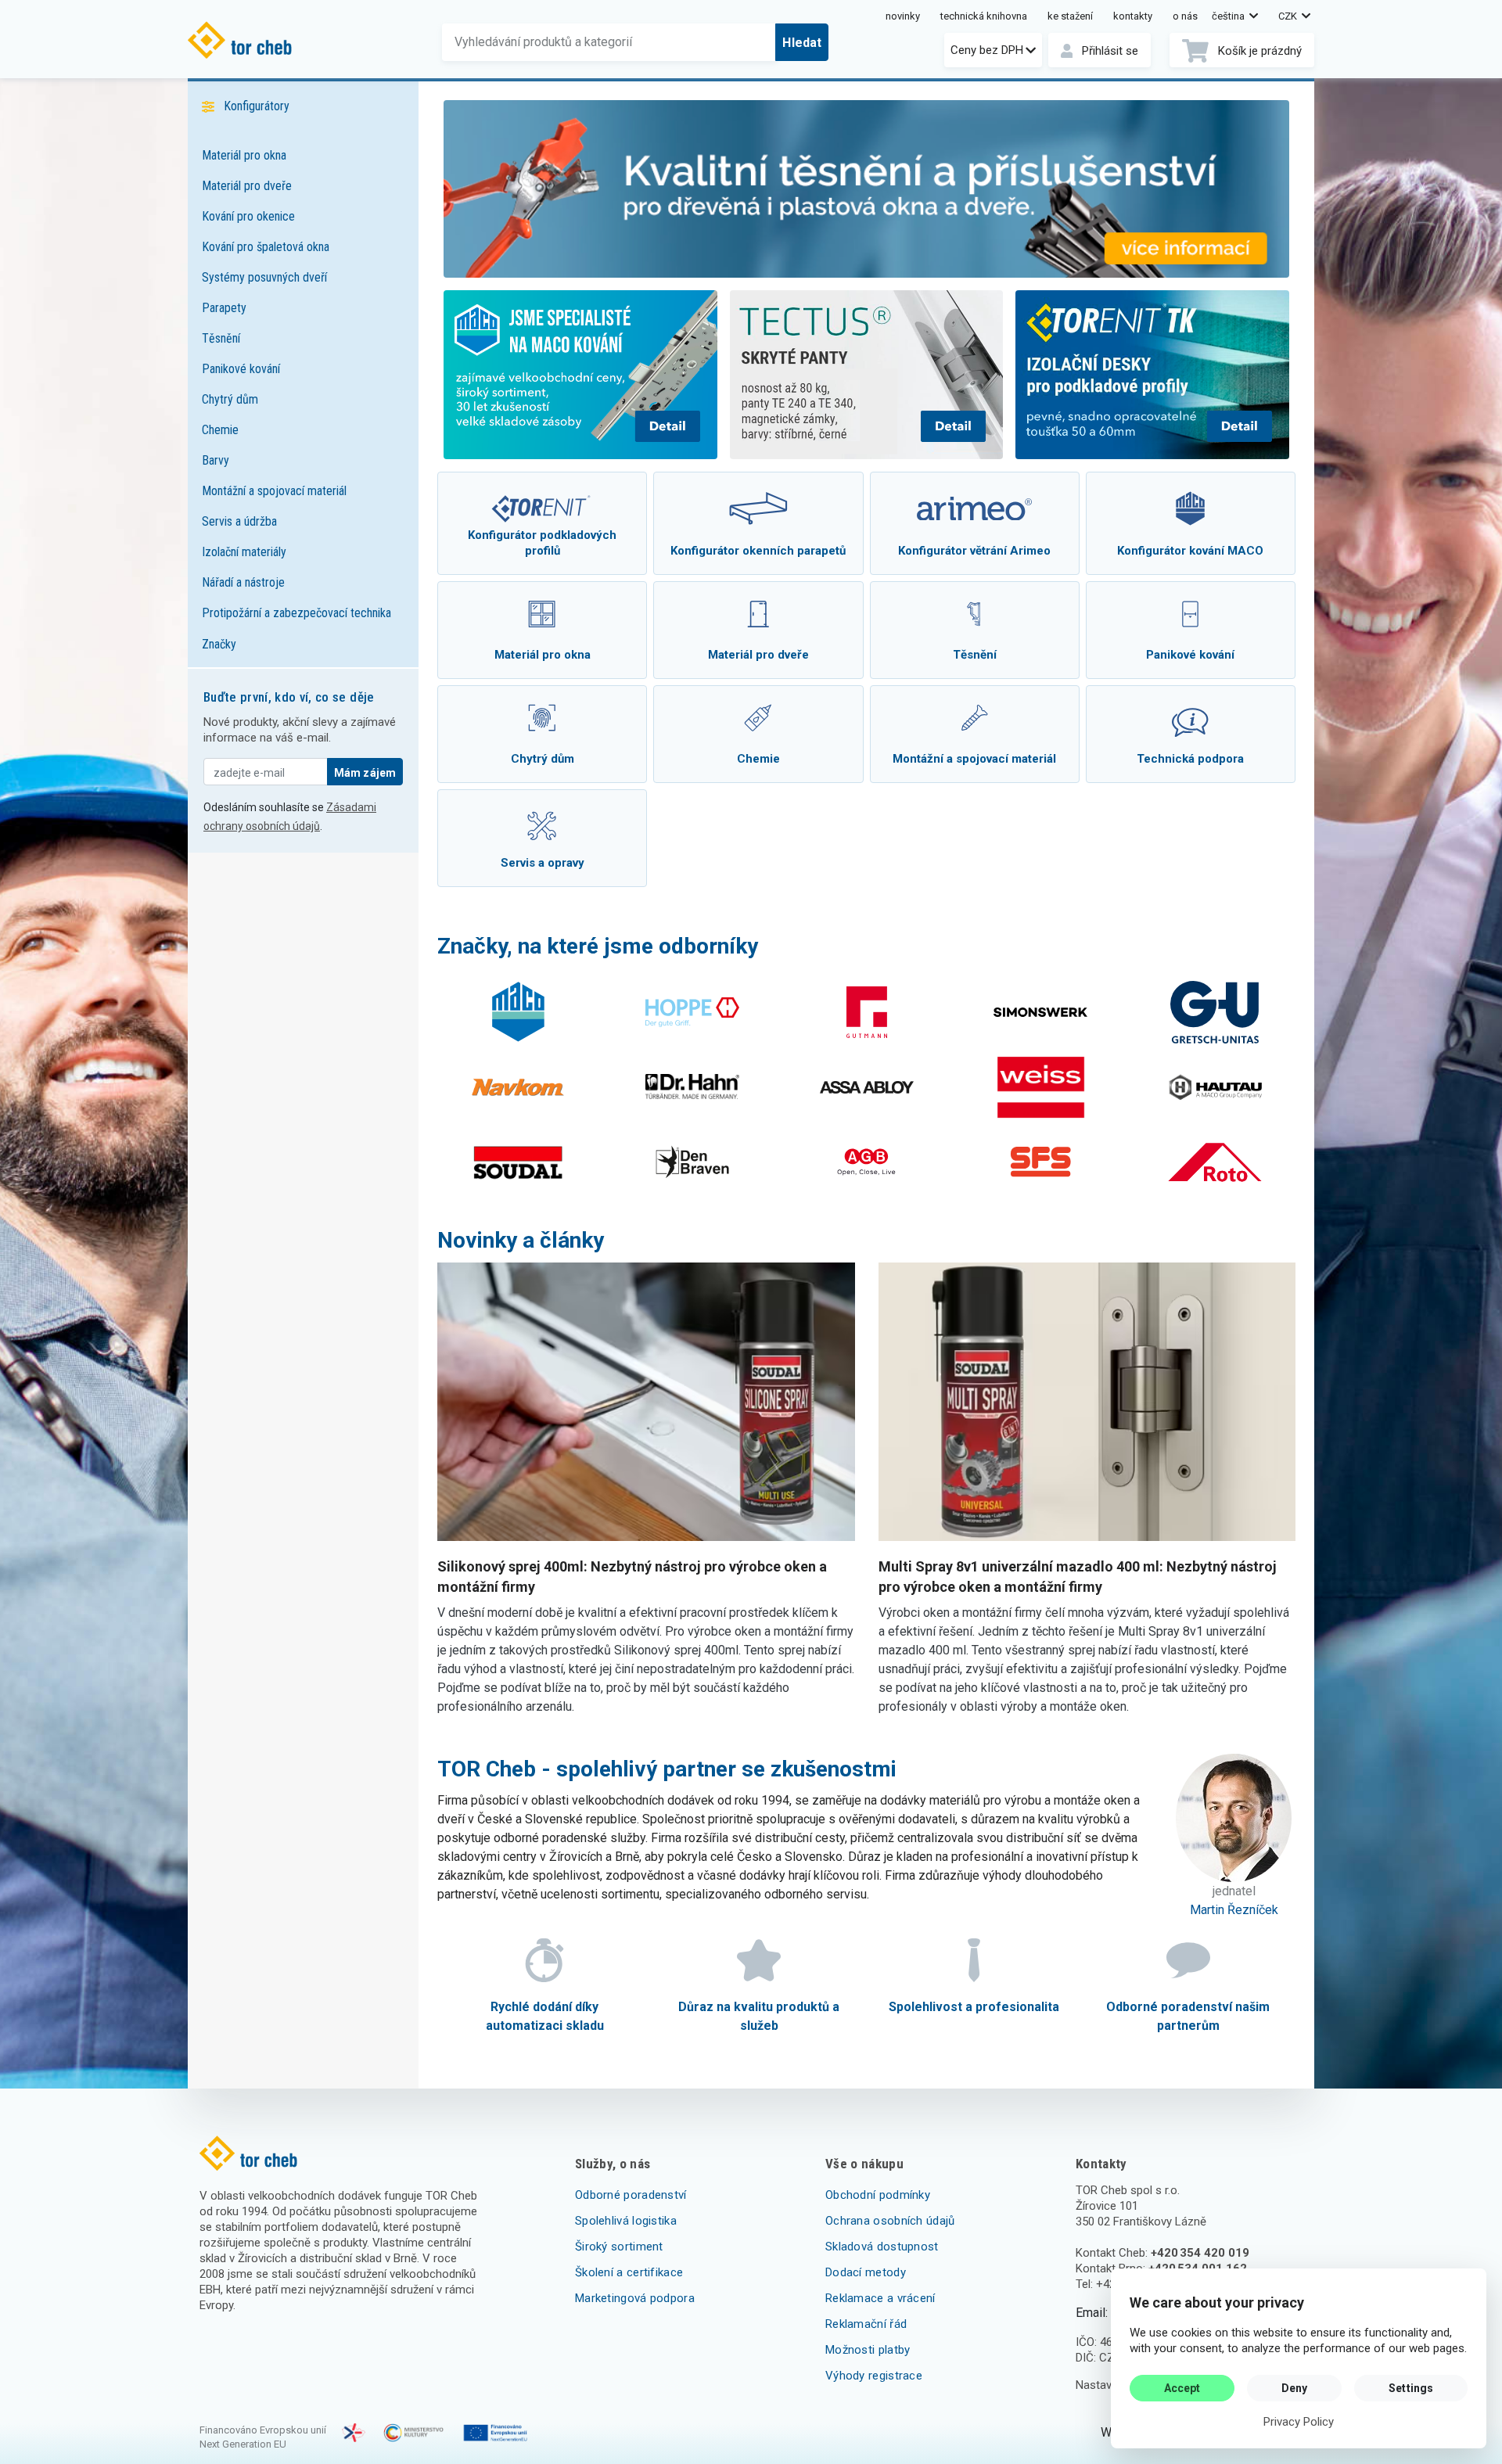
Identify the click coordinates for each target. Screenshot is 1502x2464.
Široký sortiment (619, 2247)
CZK (1289, 16)
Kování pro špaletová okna (266, 247)
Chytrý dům (230, 399)
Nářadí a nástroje (243, 582)
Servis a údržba (239, 521)
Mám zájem (365, 773)
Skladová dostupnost (882, 2247)
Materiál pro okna (244, 155)
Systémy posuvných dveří (264, 277)
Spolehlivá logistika (626, 2221)
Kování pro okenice (248, 216)
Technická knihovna (984, 16)
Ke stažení (1070, 16)
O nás (1185, 16)
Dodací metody (866, 2272)
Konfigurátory (257, 106)
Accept (1182, 2388)
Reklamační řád (866, 2324)
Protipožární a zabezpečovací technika (296, 613)
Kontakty (1133, 16)
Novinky (903, 16)
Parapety (224, 308)
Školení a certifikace (629, 2272)
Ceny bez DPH (987, 50)
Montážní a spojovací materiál (274, 491)
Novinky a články (521, 1240)
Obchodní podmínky (878, 2195)
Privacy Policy (1299, 2422)
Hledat (802, 43)
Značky (219, 644)
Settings (1411, 2388)
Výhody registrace (874, 2376)
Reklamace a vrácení (880, 2298)
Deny (1295, 2388)
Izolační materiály (244, 552)
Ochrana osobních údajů (890, 2221)
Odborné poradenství (631, 2195)
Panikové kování (241, 369)
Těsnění (221, 338)
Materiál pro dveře (247, 186)
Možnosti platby (868, 2350)
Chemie (220, 430)
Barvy (216, 460)
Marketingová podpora (635, 2298)
